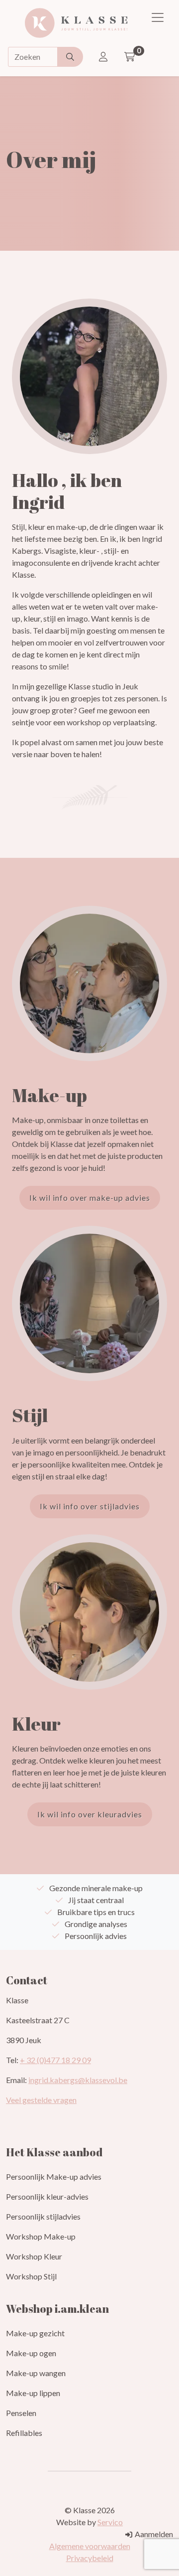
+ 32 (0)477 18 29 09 (55, 2060)
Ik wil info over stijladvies (90, 1506)
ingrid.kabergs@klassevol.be (78, 2080)
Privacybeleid (90, 2558)
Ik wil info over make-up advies (90, 1198)
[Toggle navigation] (158, 17)
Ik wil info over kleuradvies (90, 1814)
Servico (110, 2522)
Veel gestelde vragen (41, 2100)
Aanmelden (153, 2534)
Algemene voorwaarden (90, 2546)
